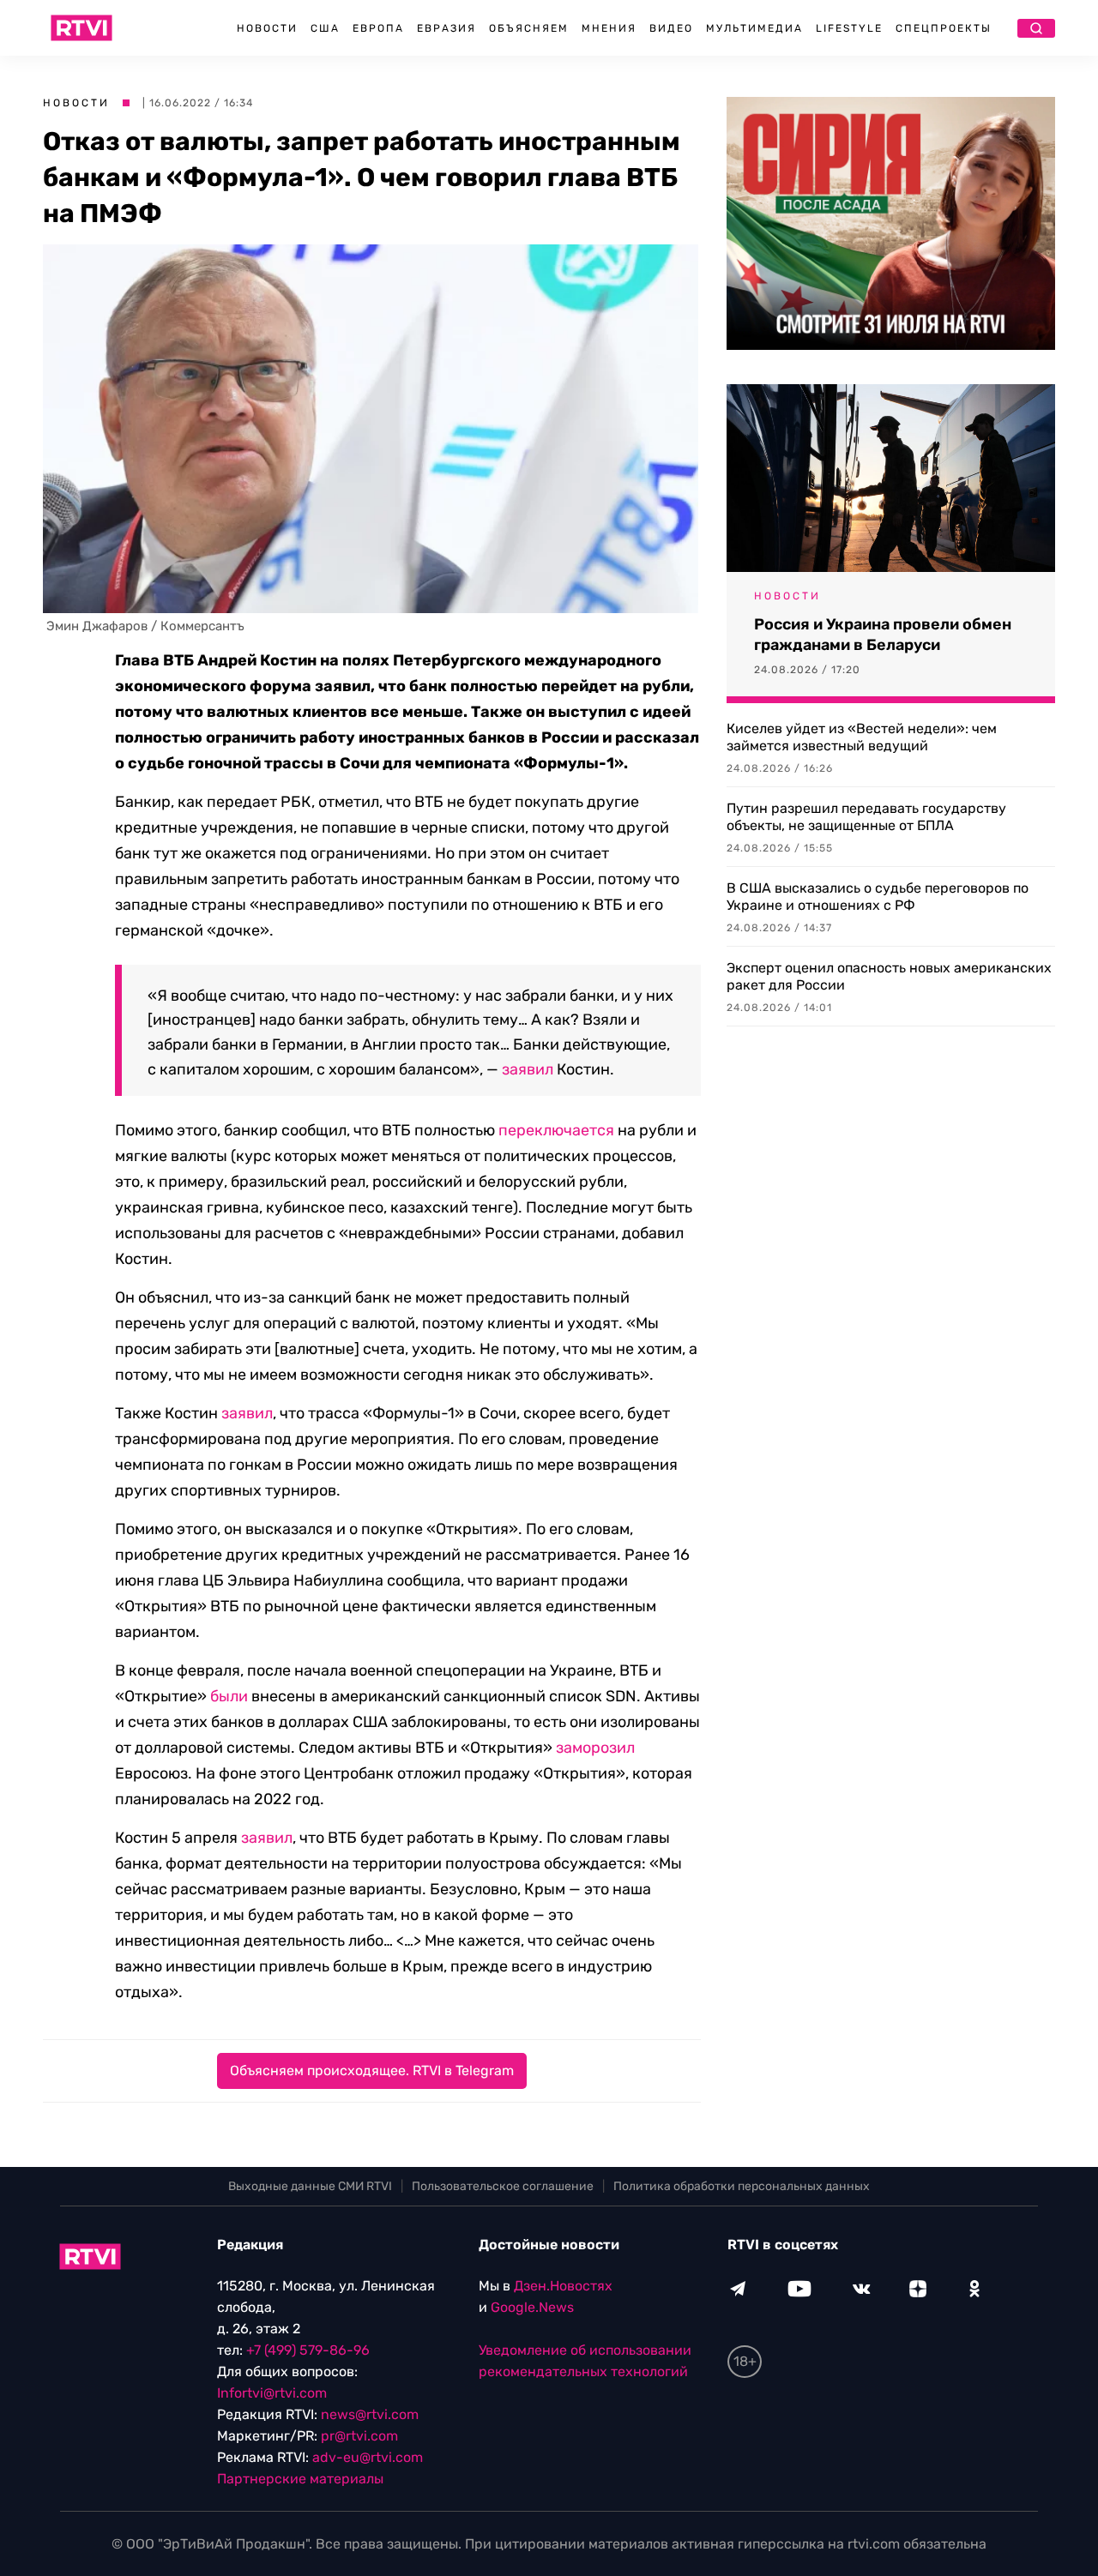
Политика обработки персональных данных (742, 2186)
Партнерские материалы (300, 2479)
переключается (556, 1130)
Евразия (446, 28)
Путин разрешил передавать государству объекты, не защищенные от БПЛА (866, 817)
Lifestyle (849, 28)
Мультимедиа (754, 28)
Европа (378, 28)
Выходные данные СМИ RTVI (310, 2186)
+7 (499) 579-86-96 (308, 2350)
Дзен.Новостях (563, 2286)
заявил (528, 1069)
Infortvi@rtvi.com (272, 2393)
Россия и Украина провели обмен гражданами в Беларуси (883, 635)
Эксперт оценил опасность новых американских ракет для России (889, 976)
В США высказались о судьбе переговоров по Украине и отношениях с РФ (878, 897)
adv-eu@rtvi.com (368, 2457)
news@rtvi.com (370, 2414)
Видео (671, 28)
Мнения (609, 28)
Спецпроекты (944, 28)
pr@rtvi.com (359, 2436)
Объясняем (529, 28)
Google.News (532, 2307)
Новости (267, 28)
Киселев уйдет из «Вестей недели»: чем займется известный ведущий (862, 737)
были (229, 1696)
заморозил (595, 1748)
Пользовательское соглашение (503, 2186)
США (325, 28)
